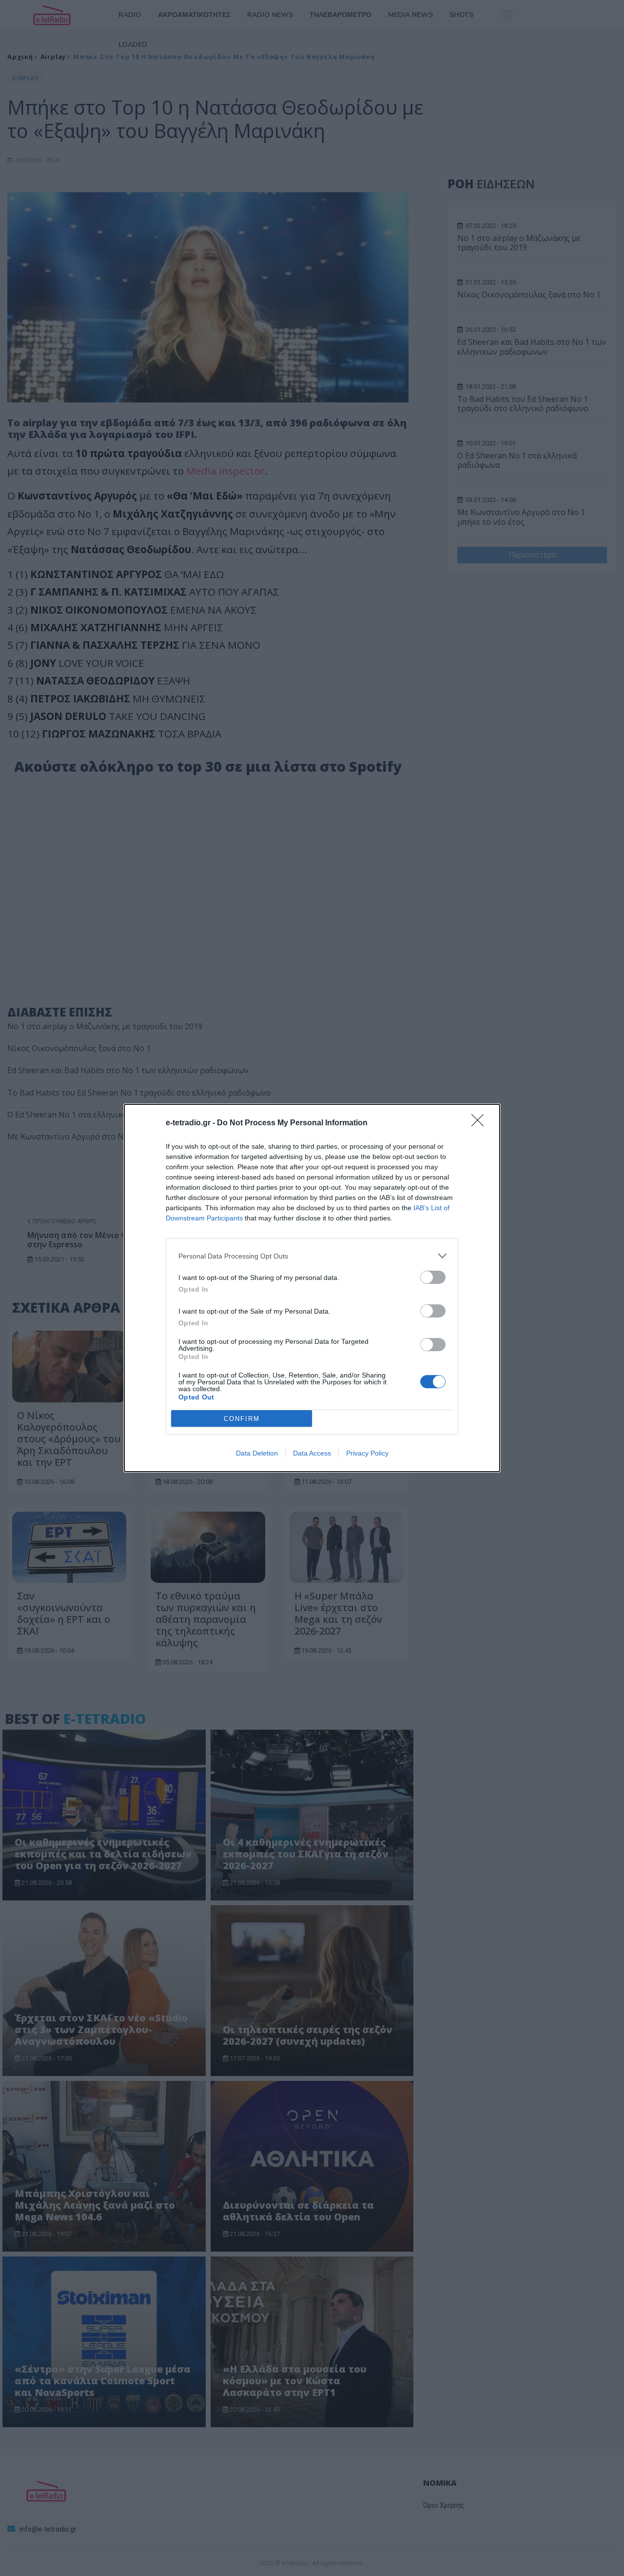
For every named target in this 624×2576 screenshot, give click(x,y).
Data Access (312, 1453)
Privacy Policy (367, 1453)
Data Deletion (257, 1453)
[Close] (481, 1123)
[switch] (433, 1277)
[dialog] (312, 1288)
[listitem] (312, 1256)
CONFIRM (242, 1419)
